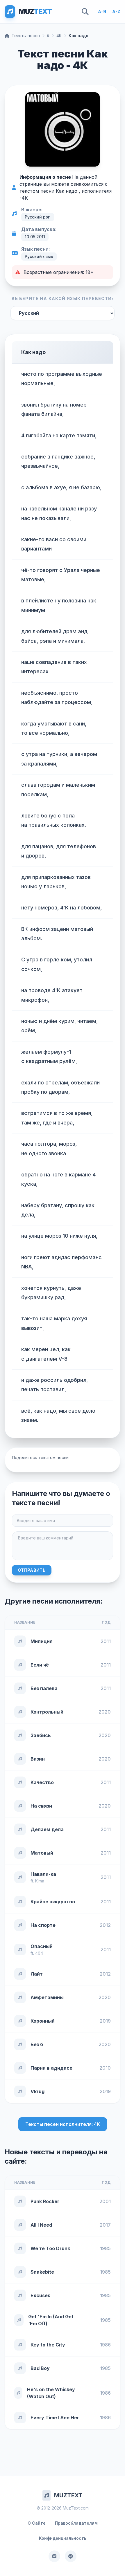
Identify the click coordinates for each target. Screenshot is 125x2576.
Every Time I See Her (55, 2418)
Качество (42, 1782)
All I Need (41, 2225)
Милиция (42, 1641)
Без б (37, 2044)
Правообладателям (76, 2523)
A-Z (116, 11)
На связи (41, 1806)
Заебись (41, 1735)
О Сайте (37, 2523)
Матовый (42, 1853)
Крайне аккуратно (53, 1902)
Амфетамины (47, 1997)
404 (39, 1953)
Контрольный (47, 1712)
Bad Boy (40, 2368)
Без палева (44, 1688)
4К (59, 36)
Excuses (40, 2295)
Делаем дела (47, 1829)
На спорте (43, 1925)
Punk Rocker (45, 2201)
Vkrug (37, 2091)
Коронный (43, 2021)
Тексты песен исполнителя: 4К (63, 2124)
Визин (38, 1759)
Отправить (32, 1570)
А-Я (102, 11)
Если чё (40, 1665)
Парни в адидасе (51, 2068)
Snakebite (42, 2272)
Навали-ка (43, 1874)
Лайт (37, 1974)
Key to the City (48, 2345)
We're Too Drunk (50, 2248)
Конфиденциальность (63, 2538)
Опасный (42, 1946)
